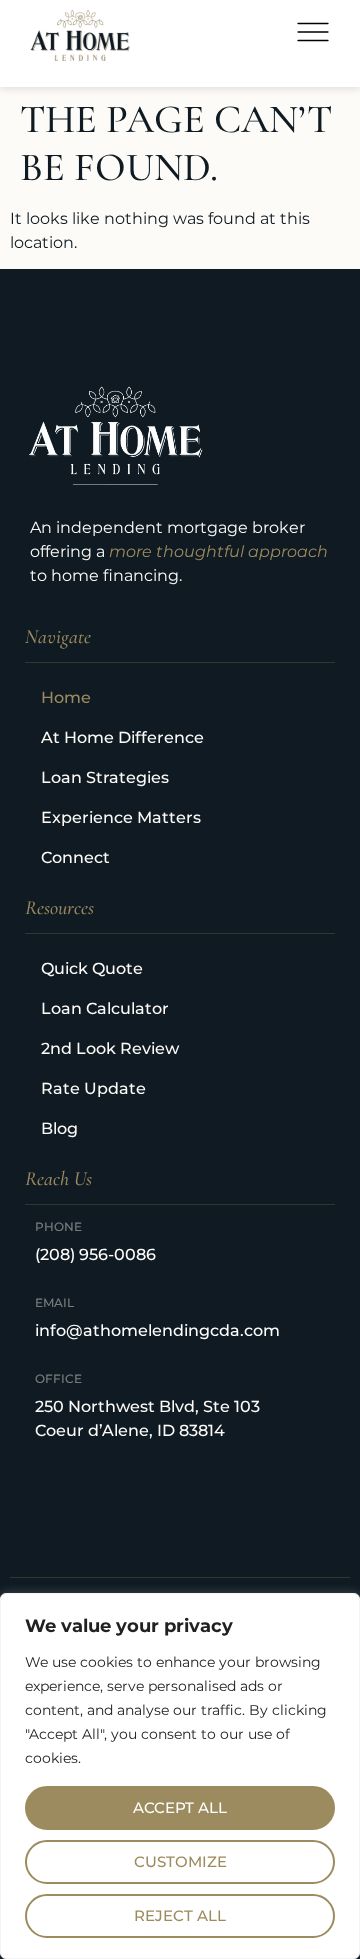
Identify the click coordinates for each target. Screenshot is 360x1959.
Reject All (180, 1915)
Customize (180, 1861)
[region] (180, 1776)
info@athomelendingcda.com (157, 1330)
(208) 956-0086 (95, 1254)
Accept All (180, 1807)
